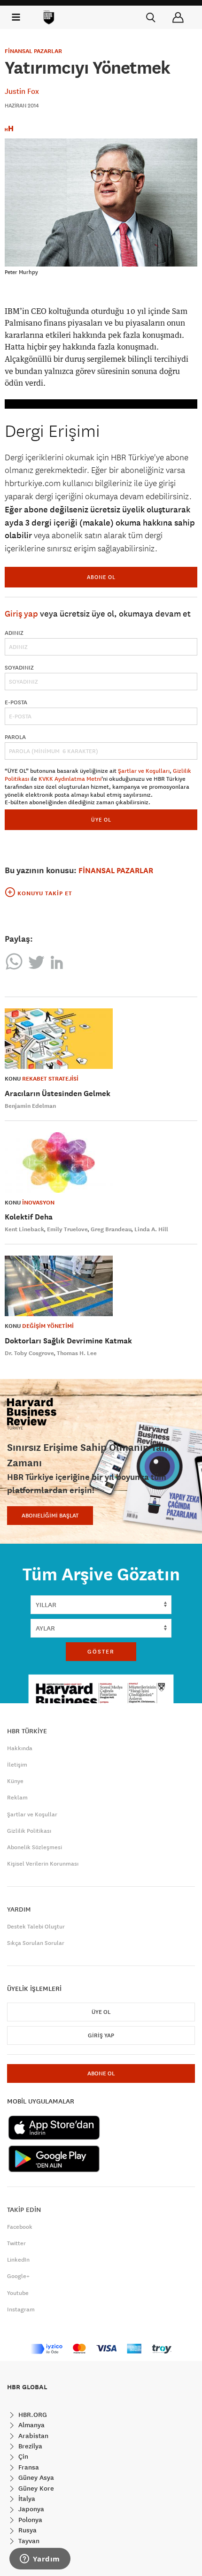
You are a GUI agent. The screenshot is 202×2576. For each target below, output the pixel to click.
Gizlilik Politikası (29, 1831)
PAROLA (15, 737)
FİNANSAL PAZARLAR (33, 51)
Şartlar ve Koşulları (144, 771)
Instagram (21, 2309)
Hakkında (20, 1748)
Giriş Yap (101, 2035)
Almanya (31, 2425)
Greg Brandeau (111, 1229)
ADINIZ (14, 633)
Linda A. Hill (151, 1229)
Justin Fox (22, 91)
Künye (15, 1781)
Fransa (28, 2467)
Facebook (20, 2227)
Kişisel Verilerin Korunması (43, 1864)
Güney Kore (35, 2488)
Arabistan (32, 2436)
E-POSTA (16, 702)
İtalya (26, 2499)
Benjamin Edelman (30, 1106)
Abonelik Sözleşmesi (35, 1847)
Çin (22, 2456)
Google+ (18, 2276)
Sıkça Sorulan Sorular (36, 1943)
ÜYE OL (101, 819)
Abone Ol (101, 577)
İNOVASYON (38, 1203)
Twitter (16, 2243)
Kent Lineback (24, 1229)
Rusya (27, 2530)
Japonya (30, 2509)
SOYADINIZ (19, 668)
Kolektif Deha (29, 1217)
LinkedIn (18, 2260)
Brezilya (29, 2446)
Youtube (18, 2293)
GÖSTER (101, 1652)
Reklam (17, 1798)
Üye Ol (101, 2012)
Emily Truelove (67, 1229)
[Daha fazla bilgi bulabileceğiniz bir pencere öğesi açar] (40, 2560)
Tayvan (28, 2541)
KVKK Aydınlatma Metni (70, 779)
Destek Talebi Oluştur (36, 1927)
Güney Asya (35, 2477)
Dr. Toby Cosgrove (29, 1353)
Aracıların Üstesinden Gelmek (58, 1094)
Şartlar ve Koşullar (32, 1814)
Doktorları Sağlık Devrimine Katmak (68, 1341)
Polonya (29, 2520)
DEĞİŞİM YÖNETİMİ (48, 1326)
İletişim (17, 1765)
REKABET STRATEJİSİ (50, 1079)
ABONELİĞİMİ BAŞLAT (50, 1516)
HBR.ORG (32, 2415)
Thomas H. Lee (77, 1353)
